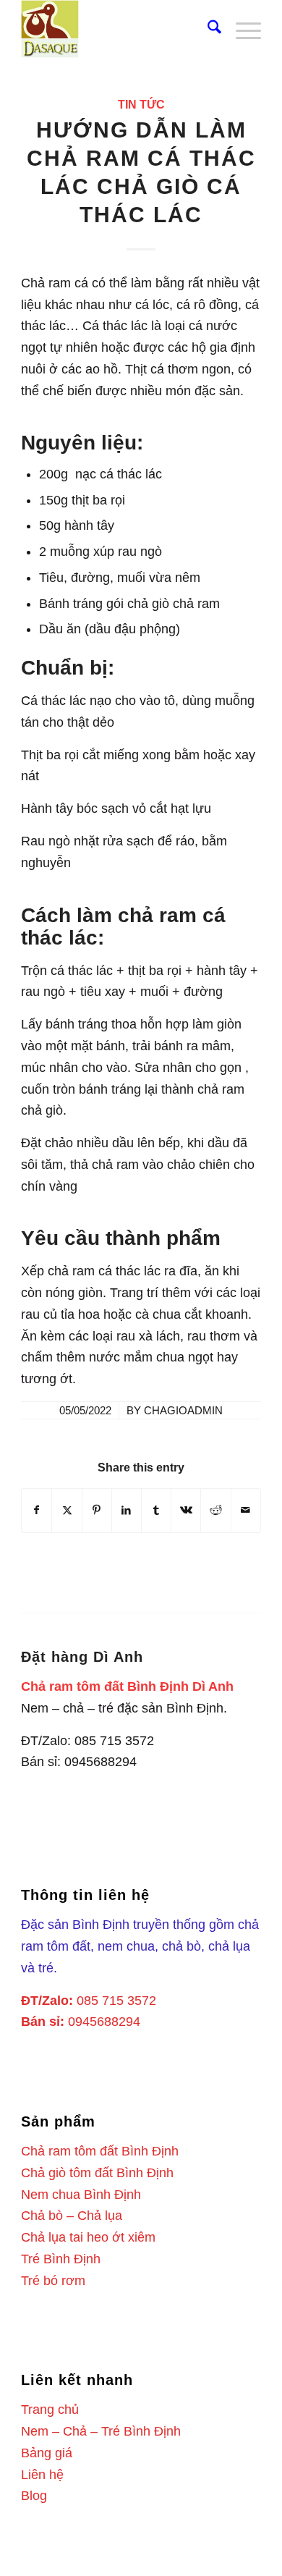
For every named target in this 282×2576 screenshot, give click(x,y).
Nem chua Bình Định (81, 2195)
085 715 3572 (116, 2001)
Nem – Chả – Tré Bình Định (101, 2431)
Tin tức (141, 104)
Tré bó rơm (53, 2281)
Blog (34, 2496)
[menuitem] (207, 29)
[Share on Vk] (186, 1511)
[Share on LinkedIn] (127, 1511)
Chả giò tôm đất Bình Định (97, 2173)
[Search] (207, 29)
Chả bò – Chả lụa (72, 2216)
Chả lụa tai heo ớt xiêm (88, 2237)
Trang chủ (50, 2410)
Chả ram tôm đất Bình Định (100, 2151)
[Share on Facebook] (37, 1511)
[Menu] (241, 29)
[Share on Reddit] (215, 1511)
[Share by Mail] (246, 1511)
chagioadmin (183, 1411)
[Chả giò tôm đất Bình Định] (117, 29)
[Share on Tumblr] (156, 1511)
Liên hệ (42, 2475)
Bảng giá (47, 2453)
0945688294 (104, 2022)
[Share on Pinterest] (97, 1511)
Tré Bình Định (61, 2259)
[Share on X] (67, 1511)
